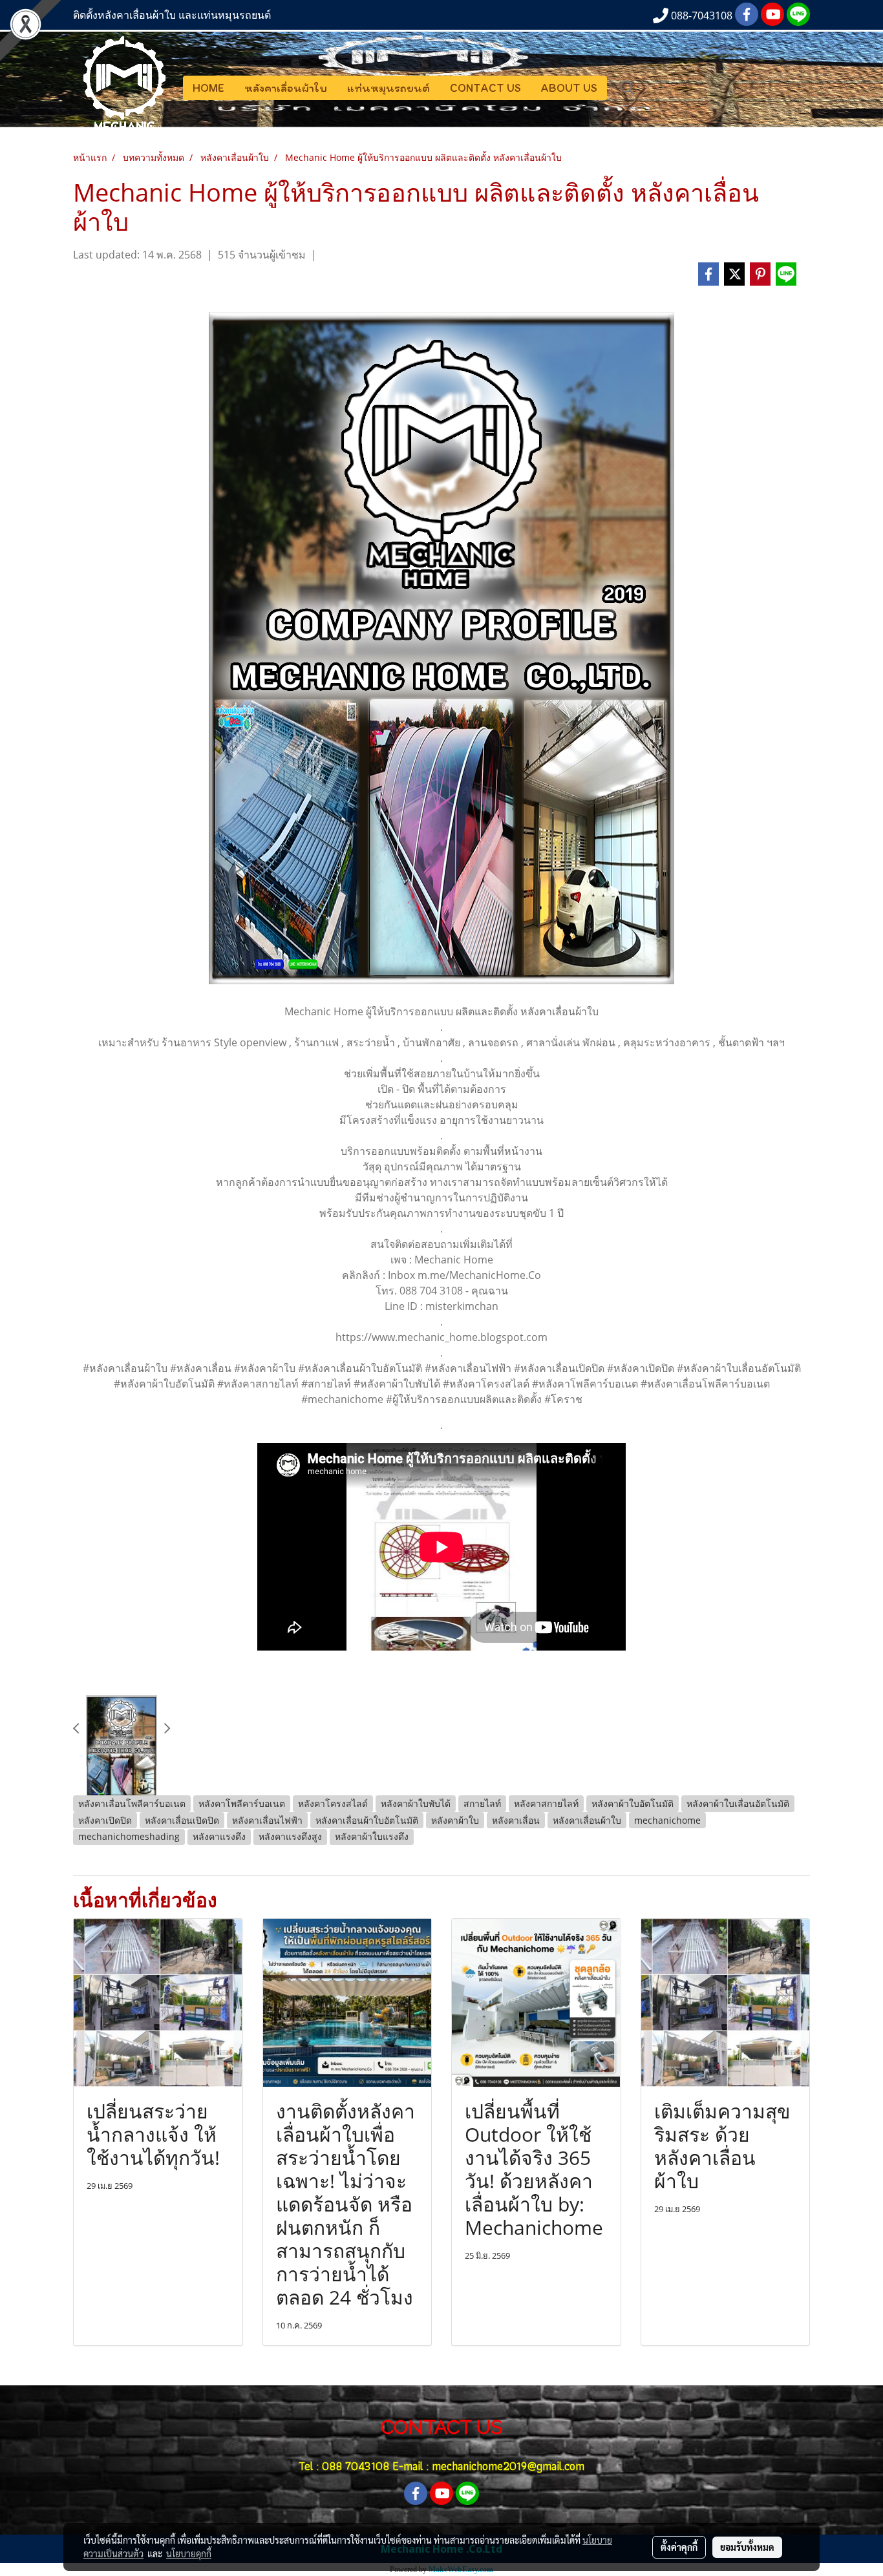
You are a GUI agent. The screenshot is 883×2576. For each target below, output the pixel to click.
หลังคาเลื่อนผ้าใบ (286, 88)
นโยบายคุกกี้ (189, 2553)
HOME (208, 88)
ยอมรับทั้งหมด (747, 2547)
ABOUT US (569, 88)
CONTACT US (485, 88)
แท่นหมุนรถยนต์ (388, 88)
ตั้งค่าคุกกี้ (679, 2547)
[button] (628, 88)
